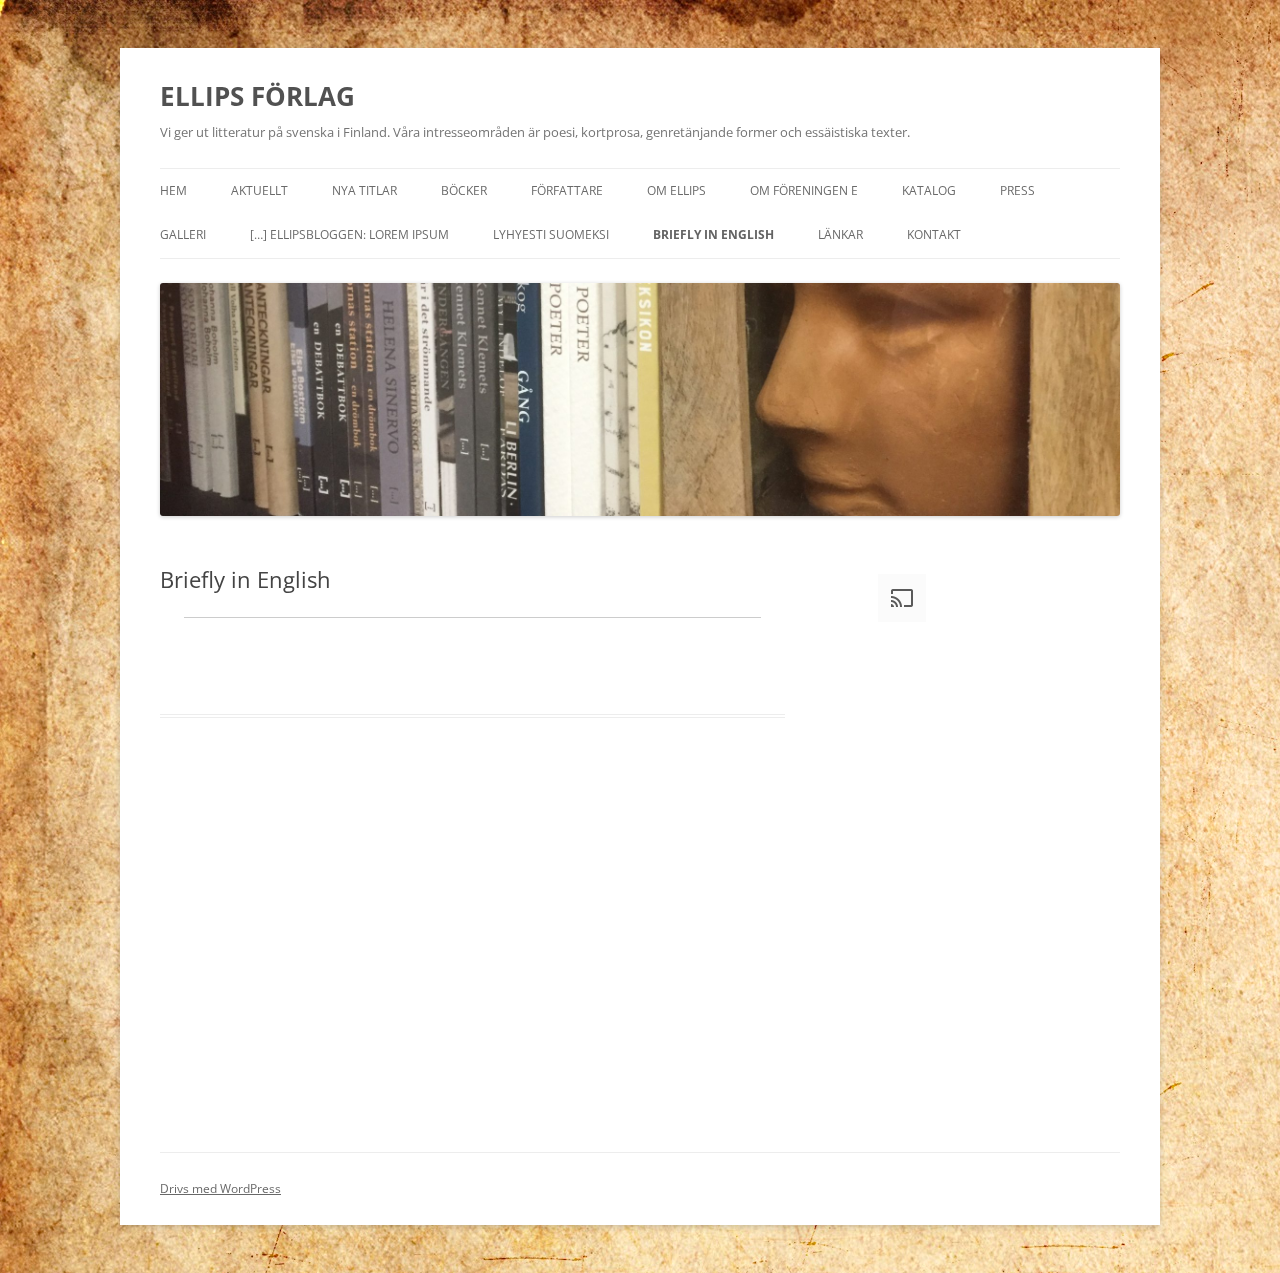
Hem (173, 190)
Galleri (183, 234)
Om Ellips (676, 190)
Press (1017, 190)
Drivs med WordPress (220, 1188)
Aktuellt (259, 190)
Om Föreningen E (804, 190)
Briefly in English (713, 234)
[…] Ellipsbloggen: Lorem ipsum (349, 234)
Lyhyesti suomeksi (551, 234)
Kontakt (934, 234)
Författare (567, 190)
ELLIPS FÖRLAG (257, 96)
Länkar (840, 234)
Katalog (929, 190)
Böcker (464, 190)
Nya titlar (364, 190)
